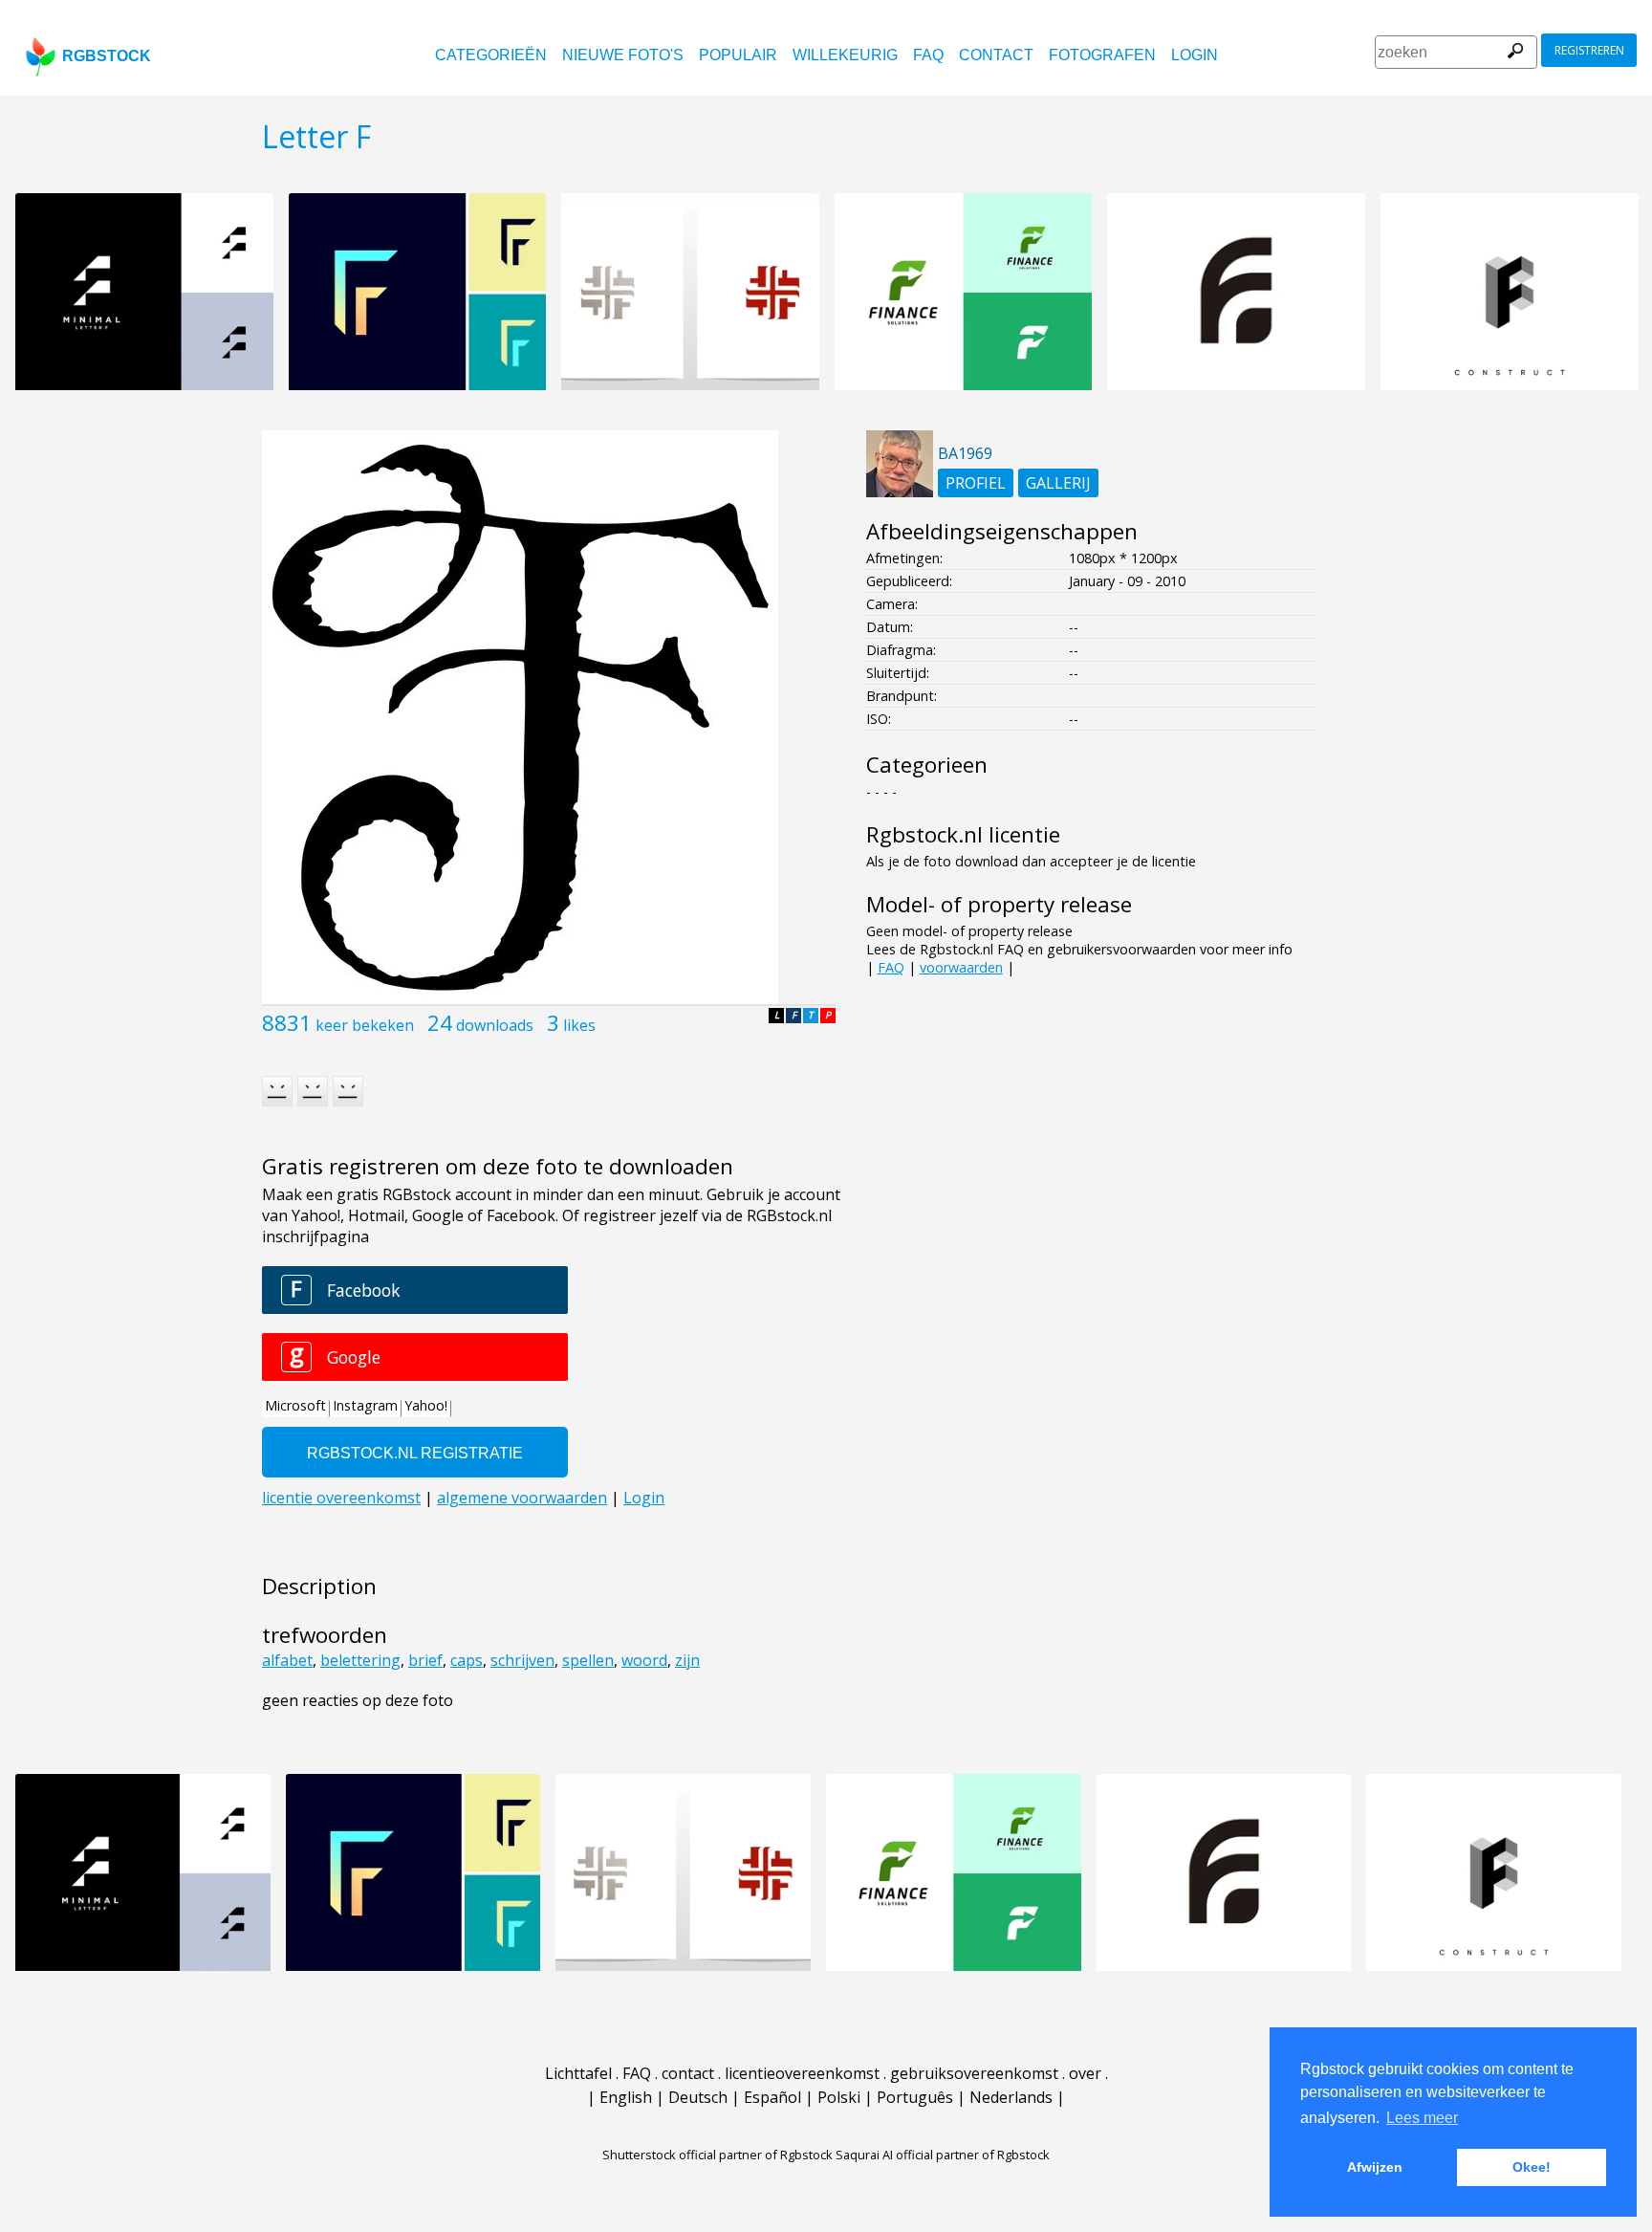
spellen (588, 1660)
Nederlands (1011, 2097)
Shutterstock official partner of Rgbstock (717, 2155)
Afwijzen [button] (1375, 2167)
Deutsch (698, 2097)
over (1085, 2073)
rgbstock (107, 56)
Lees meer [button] (1422, 2118)
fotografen (1102, 55)
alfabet (287, 1660)
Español (772, 2097)
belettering (360, 1660)
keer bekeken (365, 1025)
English (626, 2097)
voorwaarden (961, 967)
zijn (687, 1660)
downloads (495, 1025)
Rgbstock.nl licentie (963, 834)
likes (579, 1025)
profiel (976, 483)
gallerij (1058, 483)
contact (996, 55)
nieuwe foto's (623, 55)
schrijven (522, 1660)
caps (467, 1660)
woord (644, 1660)
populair (738, 55)
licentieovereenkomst (802, 2073)
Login (1195, 55)
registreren (1589, 50)
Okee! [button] (1532, 2167)
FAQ (928, 55)
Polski (839, 2097)
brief (425, 1660)
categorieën (491, 55)
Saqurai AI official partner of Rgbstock (943, 2155)
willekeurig (845, 55)
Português (915, 2097)
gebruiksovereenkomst (974, 2073)
